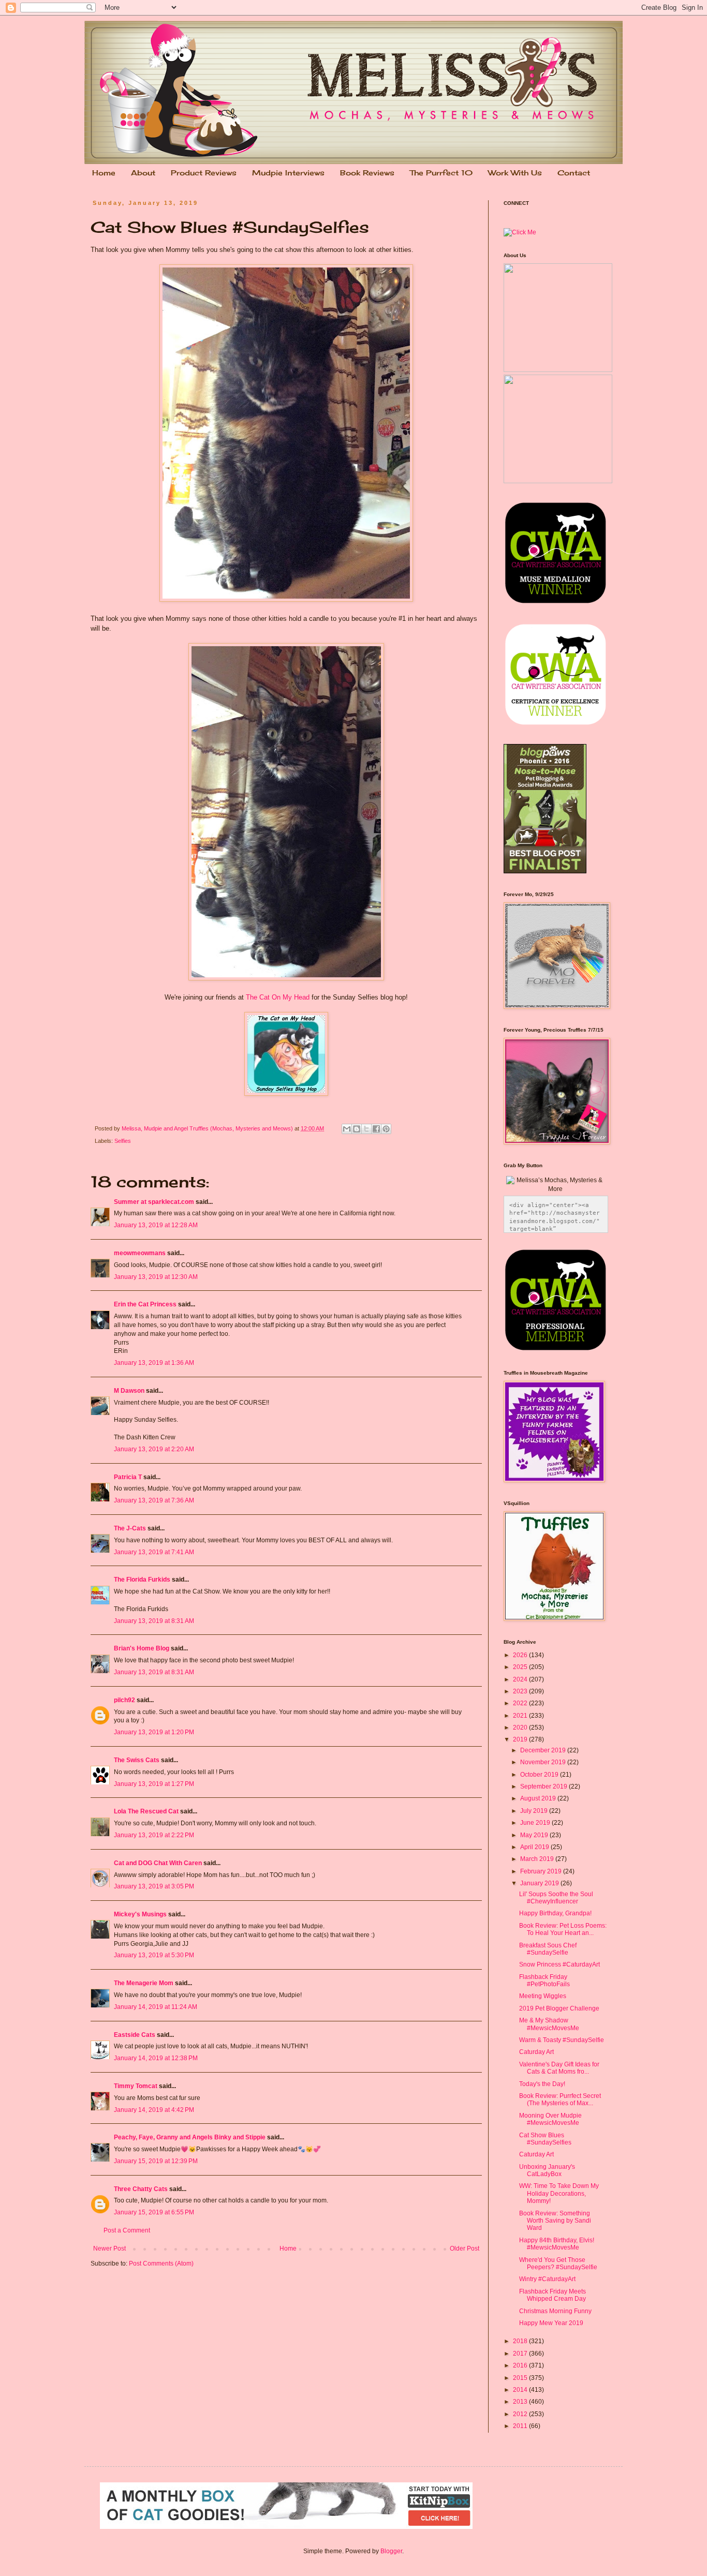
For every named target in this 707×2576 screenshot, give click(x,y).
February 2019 (542, 1871)
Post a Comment (127, 2230)
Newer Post (109, 2249)
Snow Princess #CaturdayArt (559, 1964)
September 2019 (544, 1786)
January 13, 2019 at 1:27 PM (154, 1784)
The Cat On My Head (278, 997)
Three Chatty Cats (141, 2189)
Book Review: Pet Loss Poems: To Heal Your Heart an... (563, 1929)
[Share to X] (366, 1129)
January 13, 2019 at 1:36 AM (154, 1363)
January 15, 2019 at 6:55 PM (154, 2212)
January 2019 (540, 1883)
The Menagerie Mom (144, 1983)
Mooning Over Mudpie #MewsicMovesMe (550, 2119)
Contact (574, 173)
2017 (521, 2354)
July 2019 (535, 1811)
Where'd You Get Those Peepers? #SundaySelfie (558, 2264)
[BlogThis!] (357, 1129)
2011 (521, 2426)
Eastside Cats (135, 2035)
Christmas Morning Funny (555, 2311)
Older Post (465, 2249)
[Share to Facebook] (376, 1129)
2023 (521, 1691)
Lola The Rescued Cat (146, 1811)
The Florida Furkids (142, 1580)
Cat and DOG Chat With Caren (158, 1863)
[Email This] (347, 1129)
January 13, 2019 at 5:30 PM (154, 1955)
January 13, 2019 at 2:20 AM (154, 1449)
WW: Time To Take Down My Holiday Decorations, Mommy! (559, 2193)
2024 (521, 1679)
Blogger (391, 2551)
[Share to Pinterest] (386, 1129)
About (143, 173)
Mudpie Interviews (288, 173)
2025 (521, 1667)
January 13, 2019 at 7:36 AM (154, 1500)
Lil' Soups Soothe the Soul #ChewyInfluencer (556, 1898)
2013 (521, 2402)
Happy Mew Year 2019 (551, 2323)
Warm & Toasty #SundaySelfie (562, 2040)
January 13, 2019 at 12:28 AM (156, 1225)
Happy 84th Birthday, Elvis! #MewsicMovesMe (557, 2244)
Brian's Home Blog (142, 1648)
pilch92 (124, 1700)
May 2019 (535, 1835)
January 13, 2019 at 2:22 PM (154, 1835)
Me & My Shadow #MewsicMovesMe (549, 2024)
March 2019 (538, 1859)
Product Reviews (204, 173)
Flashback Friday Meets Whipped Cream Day (553, 2295)
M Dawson (129, 1391)
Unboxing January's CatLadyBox (547, 2170)
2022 (521, 1703)
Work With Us (515, 173)
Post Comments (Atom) (161, 2264)
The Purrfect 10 (441, 173)
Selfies (123, 1141)
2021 (521, 1716)
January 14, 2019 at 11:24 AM (156, 2007)
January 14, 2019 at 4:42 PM (154, 2110)
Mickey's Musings (140, 1914)
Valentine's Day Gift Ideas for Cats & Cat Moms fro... (559, 2068)
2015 (521, 2378)
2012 (521, 2414)
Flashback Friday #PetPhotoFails (544, 1981)
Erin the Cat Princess (145, 1304)
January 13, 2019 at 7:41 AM (154, 1552)
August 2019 (539, 1798)
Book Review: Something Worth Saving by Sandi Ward (555, 2221)
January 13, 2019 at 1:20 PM (154, 1732)
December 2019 (544, 1750)
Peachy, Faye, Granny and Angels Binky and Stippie (190, 2137)
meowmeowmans (140, 1253)
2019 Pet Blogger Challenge (559, 2008)
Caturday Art (536, 2052)
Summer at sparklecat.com (154, 1202)
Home (104, 173)
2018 (521, 2341)
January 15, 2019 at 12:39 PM (156, 2161)
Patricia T (128, 1477)
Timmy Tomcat (136, 2086)
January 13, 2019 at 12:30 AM (156, 1277)
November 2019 (544, 1762)
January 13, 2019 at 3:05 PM (154, 1886)
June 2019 (536, 1823)
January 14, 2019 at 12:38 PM (156, 2058)
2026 (521, 1655)
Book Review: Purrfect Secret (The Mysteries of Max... (560, 2099)
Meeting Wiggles (543, 1996)
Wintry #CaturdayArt (547, 2279)
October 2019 (540, 1775)
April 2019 (535, 1847)
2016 (521, 2365)
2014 (521, 2390)
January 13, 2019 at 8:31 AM (154, 1621)
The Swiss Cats (137, 1760)
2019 (521, 1739)
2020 (521, 1728)
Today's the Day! (542, 2084)
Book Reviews (367, 173)
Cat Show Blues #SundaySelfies (545, 2139)
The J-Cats (130, 1528)
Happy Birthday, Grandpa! (555, 1913)
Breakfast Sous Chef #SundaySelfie (548, 1949)
